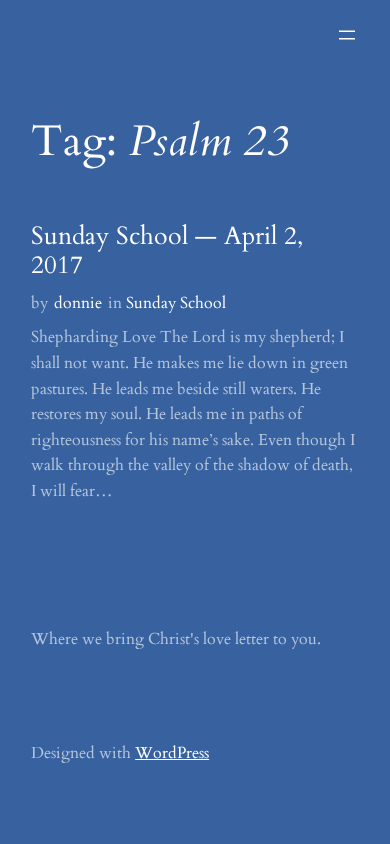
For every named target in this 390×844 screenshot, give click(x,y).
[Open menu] (347, 35)
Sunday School (176, 303)
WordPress (172, 753)
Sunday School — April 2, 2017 (167, 251)
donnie (78, 303)
